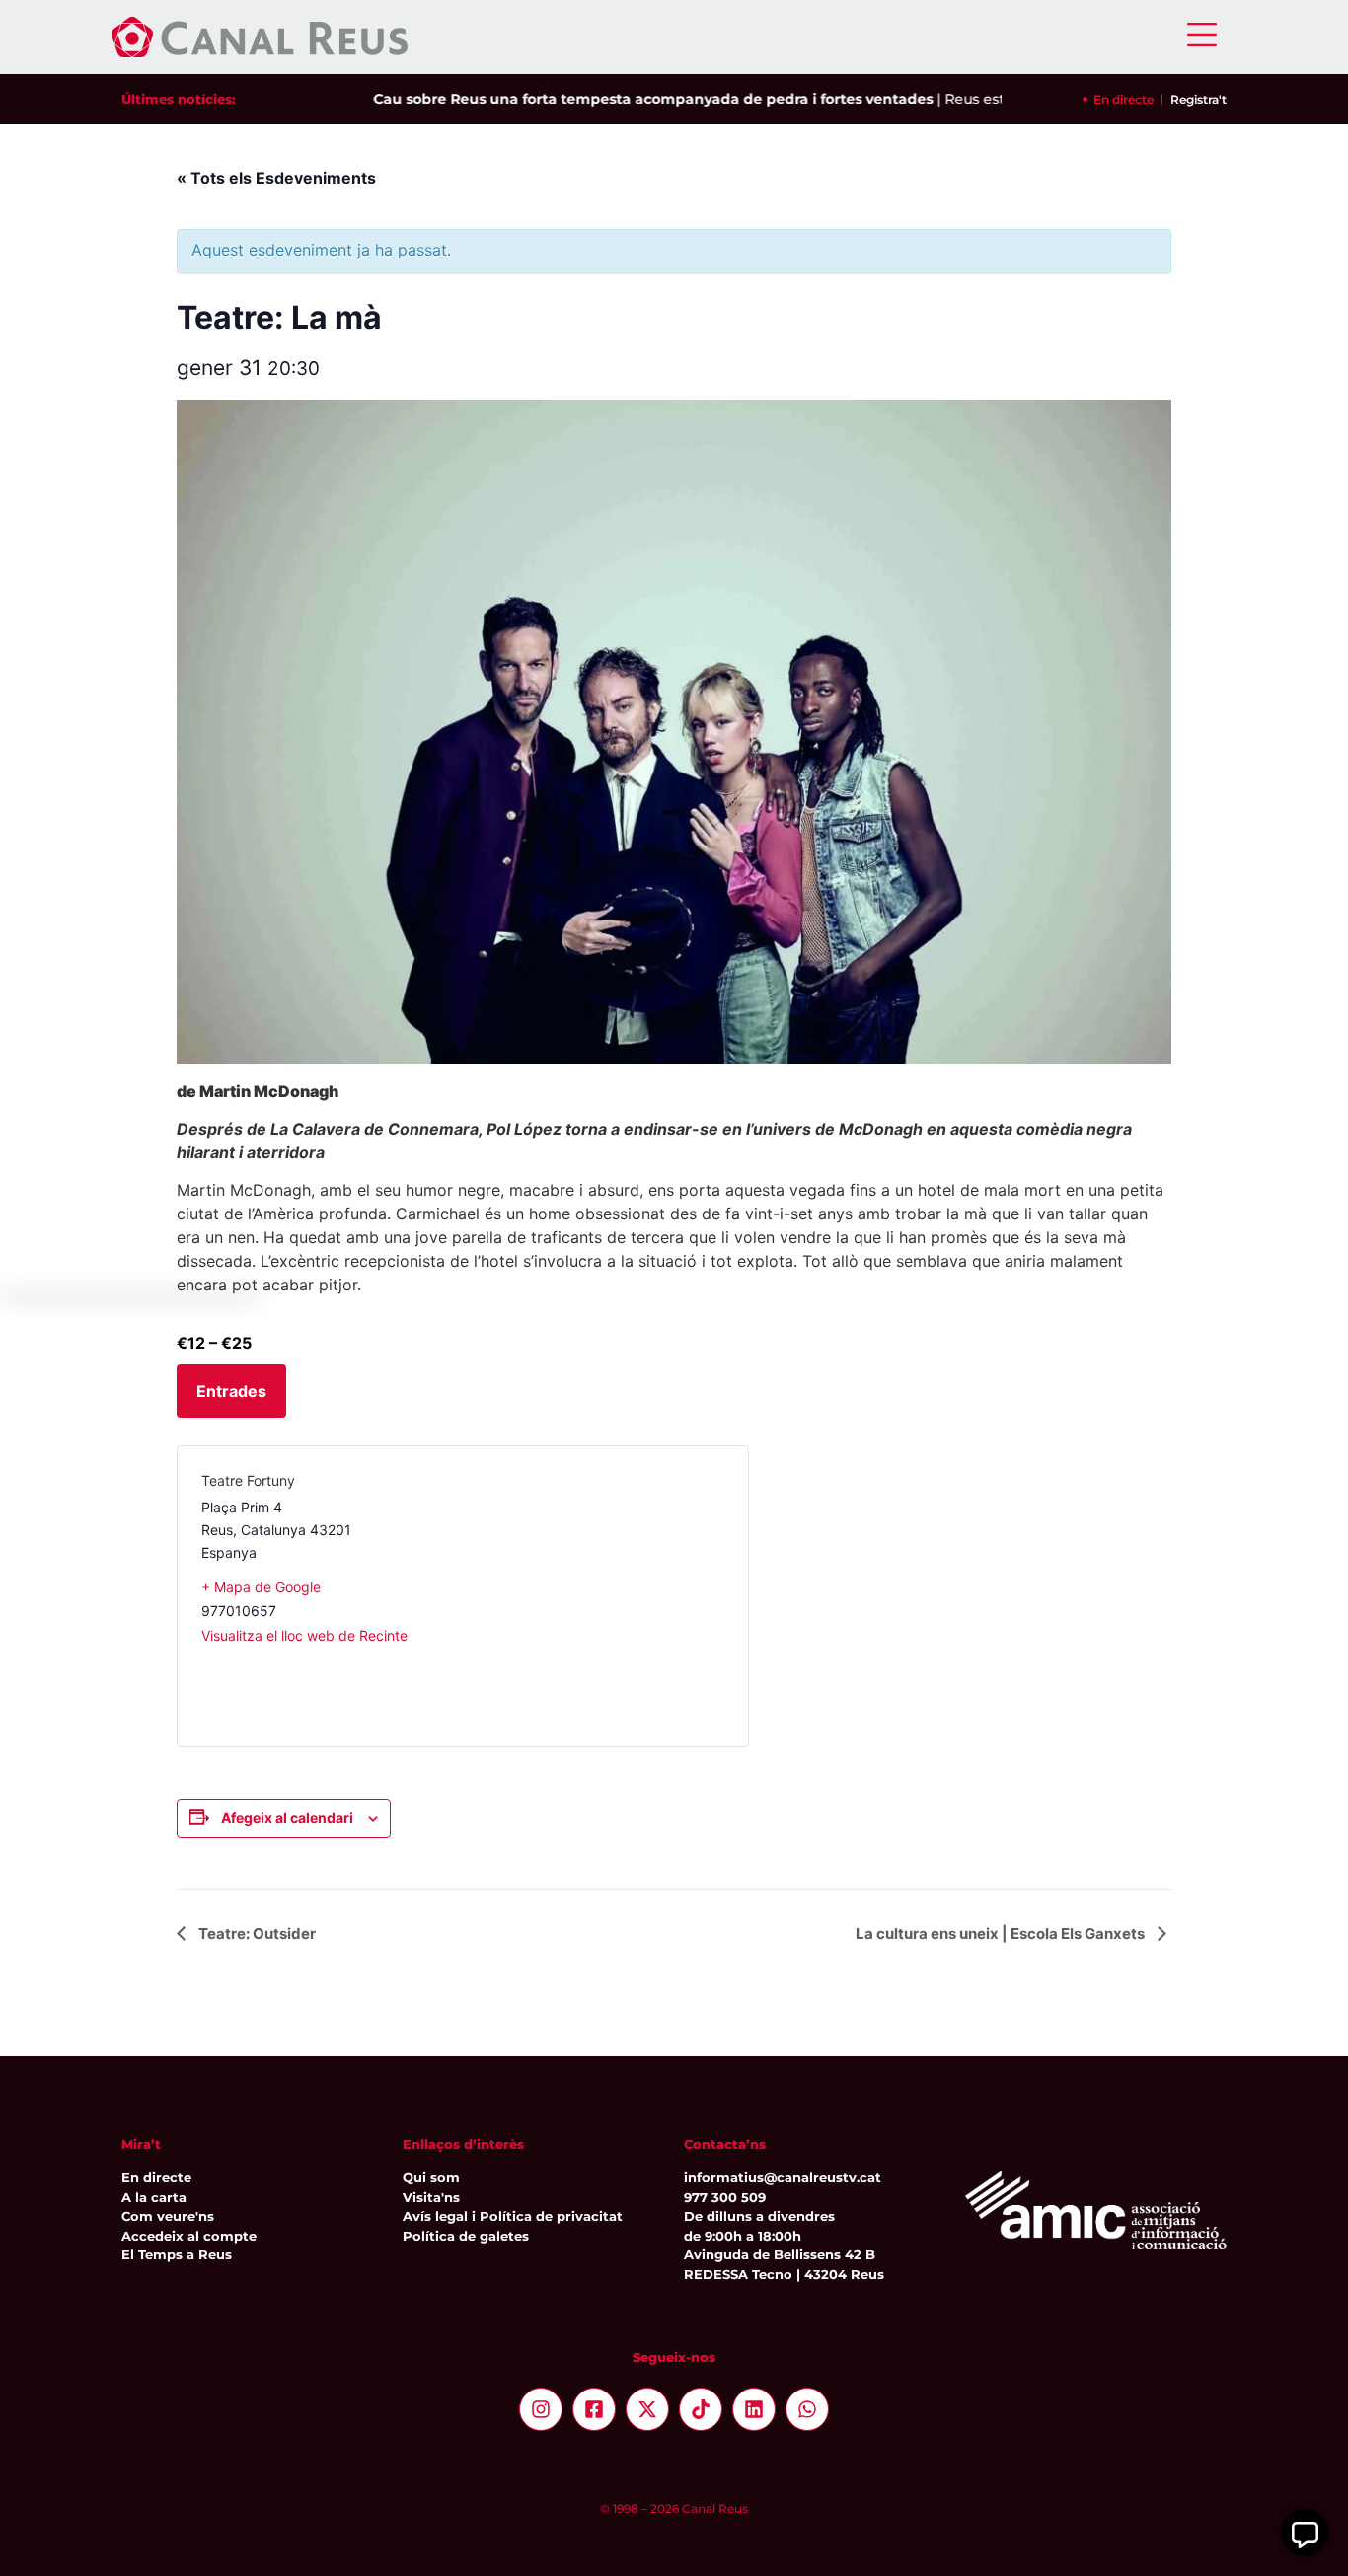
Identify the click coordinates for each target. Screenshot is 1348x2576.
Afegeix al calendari (287, 1818)
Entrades (231, 1391)
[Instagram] (541, 2409)
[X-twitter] (647, 2409)
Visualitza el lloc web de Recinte (304, 1635)
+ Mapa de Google (261, 1587)
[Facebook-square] (594, 2409)
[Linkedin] (754, 2409)
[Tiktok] (701, 2409)
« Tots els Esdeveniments (276, 178)
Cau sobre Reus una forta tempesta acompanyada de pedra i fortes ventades (621, 99)
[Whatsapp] (807, 2409)
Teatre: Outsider (256, 1933)
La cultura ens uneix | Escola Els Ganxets (1002, 1933)
